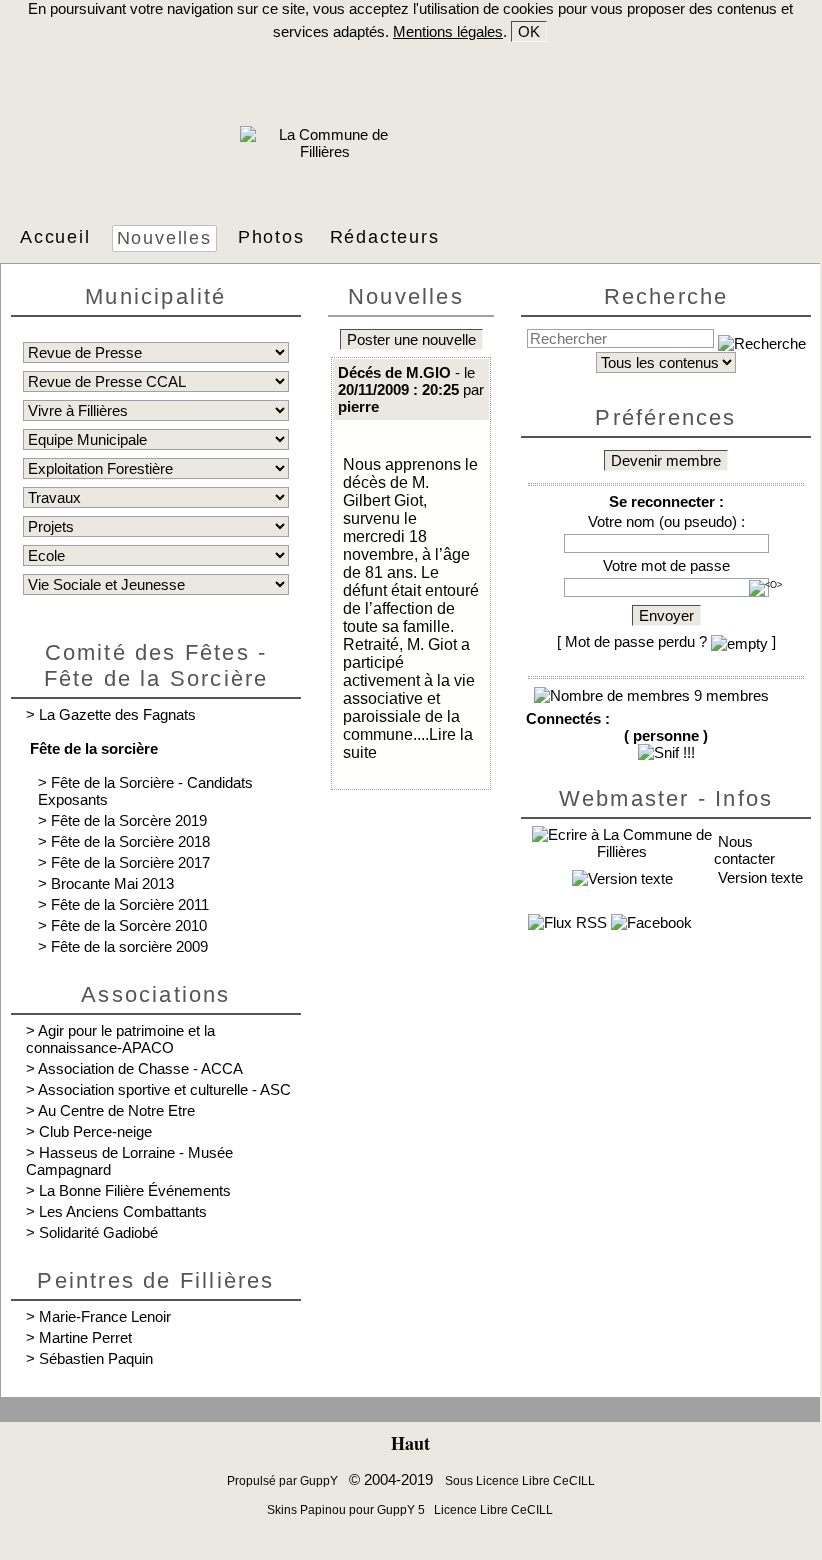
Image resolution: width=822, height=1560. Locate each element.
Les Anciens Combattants (123, 1211)
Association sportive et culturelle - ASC (164, 1089)
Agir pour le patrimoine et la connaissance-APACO (120, 1039)
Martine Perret (85, 1337)
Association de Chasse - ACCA (140, 1068)
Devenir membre (666, 460)
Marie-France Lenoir (105, 1316)
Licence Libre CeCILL (492, 1510)
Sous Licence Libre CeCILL (521, 1481)
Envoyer (666, 615)
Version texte (758, 877)
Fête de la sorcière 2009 (129, 946)
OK (529, 31)
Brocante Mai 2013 (112, 883)
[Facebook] (651, 922)
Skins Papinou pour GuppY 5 (349, 1510)
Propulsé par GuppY (284, 1481)
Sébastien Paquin (96, 1358)
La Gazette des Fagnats (117, 714)
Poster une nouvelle (411, 339)
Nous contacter (744, 850)
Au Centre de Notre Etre (116, 1110)
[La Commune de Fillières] (325, 151)
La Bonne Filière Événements (135, 1190)
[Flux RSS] (567, 922)
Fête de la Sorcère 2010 (129, 925)
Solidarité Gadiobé (98, 1232)
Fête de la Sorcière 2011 (130, 904)
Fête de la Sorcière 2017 (130, 862)
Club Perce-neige (95, 1131)
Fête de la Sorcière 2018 (130, 841)
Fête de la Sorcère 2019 (129, 820)
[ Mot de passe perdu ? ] (666, 641)
